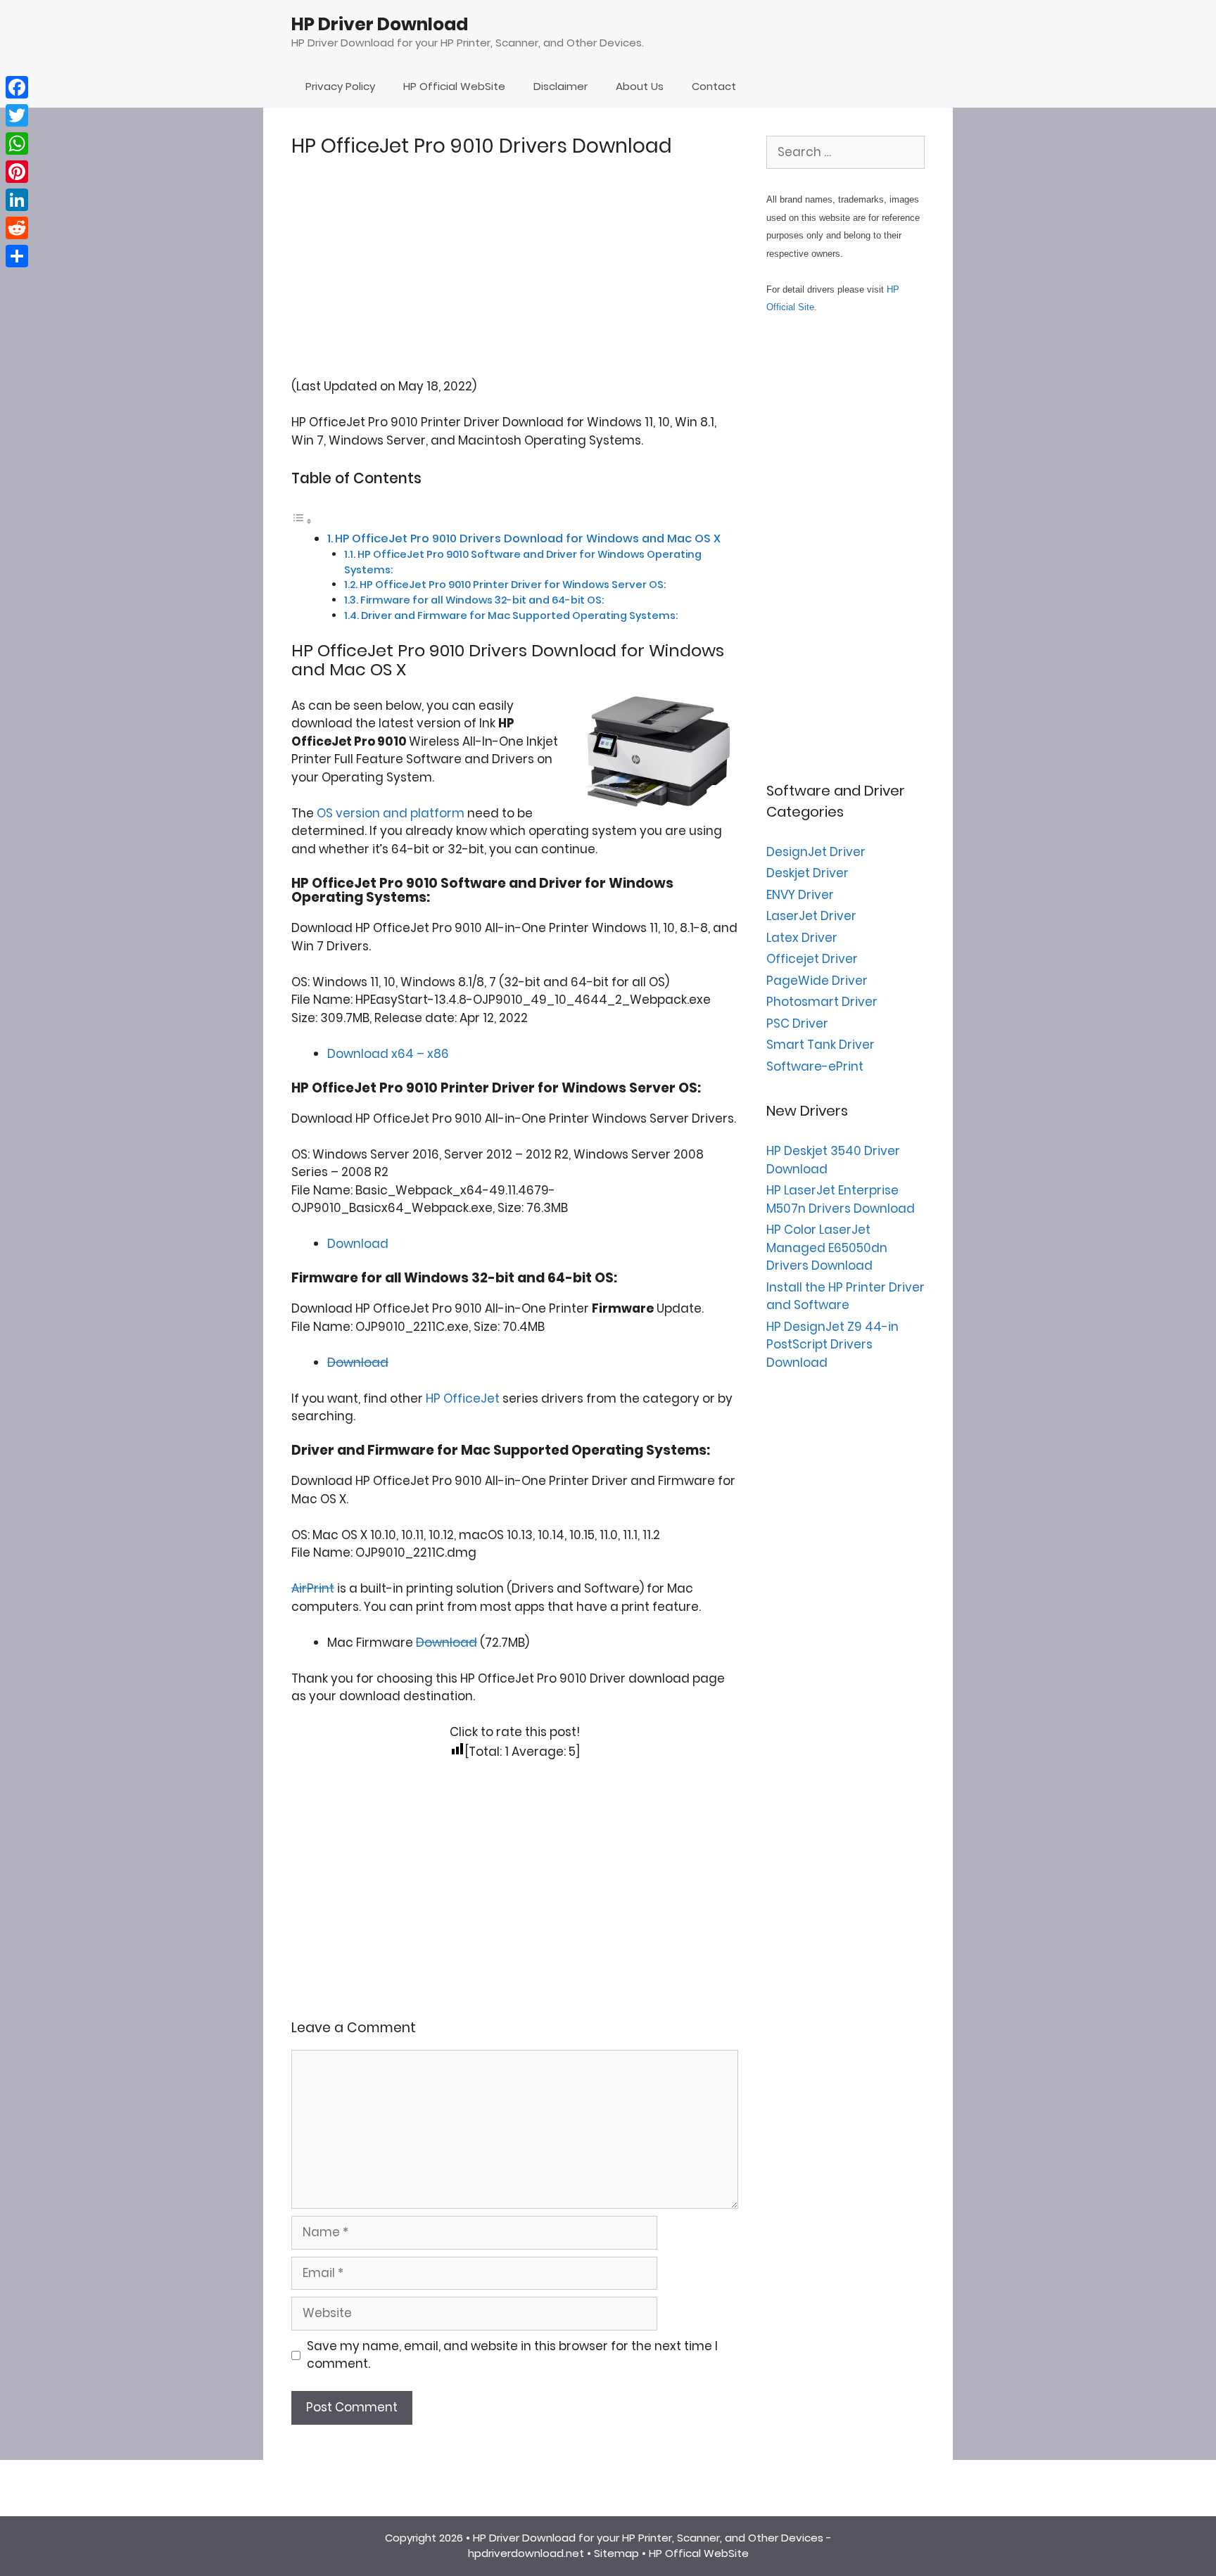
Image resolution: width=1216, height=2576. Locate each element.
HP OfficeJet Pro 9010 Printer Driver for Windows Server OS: (513, 585)
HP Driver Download (380, 24)
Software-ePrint (815, 1066)
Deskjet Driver (807, 873)
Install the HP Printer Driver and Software (845, 1296)
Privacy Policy (340, 86)
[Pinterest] (17, 172)
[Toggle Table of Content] (302, 521)
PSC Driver (797, 1024)
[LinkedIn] (17, 200)
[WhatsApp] (17, 144)
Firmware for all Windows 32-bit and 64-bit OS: (482, 600)
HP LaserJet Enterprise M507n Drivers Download (841, 1199)
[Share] (17, 256)
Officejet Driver (812, 959)
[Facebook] (17, 87)
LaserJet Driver (811, 916)
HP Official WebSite (454, 86)
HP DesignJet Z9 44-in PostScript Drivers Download (832, 1345)
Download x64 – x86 (388, 1054)
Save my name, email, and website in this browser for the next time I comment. (512, 2355)
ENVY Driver (800, 895)
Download (358, 1244)
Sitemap (616, 2553)
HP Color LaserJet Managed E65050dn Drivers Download (827, 1248)
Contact (714, 86)
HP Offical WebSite (699, 2553)
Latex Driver (802, 938)
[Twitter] (17, 115)
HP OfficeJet (463, 1398)
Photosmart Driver (822, 1002)
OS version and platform (391, 813)
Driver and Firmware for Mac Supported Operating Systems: (519, 616)
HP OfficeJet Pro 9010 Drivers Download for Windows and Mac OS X (528, 538)
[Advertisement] (515, 279)
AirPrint (313, 1588)
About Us (640, 86)
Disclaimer (560, 86)
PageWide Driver (817, 981)
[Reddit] (17, 228)
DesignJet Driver (816, 852)
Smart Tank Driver (821, 1045)
